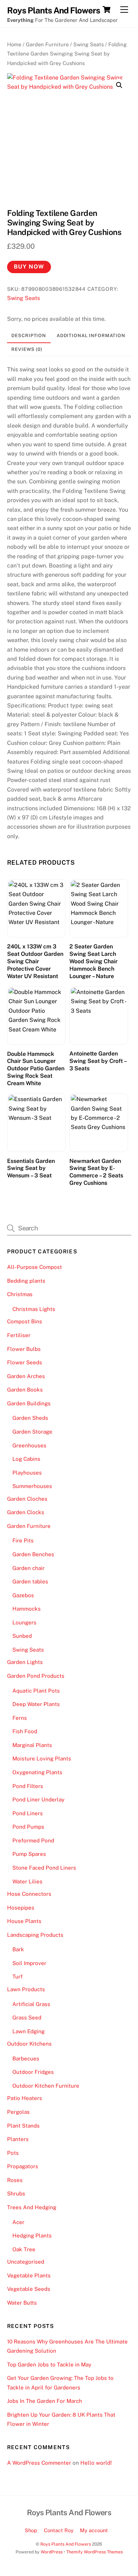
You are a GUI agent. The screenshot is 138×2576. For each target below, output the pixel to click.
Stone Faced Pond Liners (44, 1868)
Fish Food (25, 1731)
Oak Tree (24, 2249)
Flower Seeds (25, 1362)
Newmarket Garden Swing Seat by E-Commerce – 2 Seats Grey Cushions (96, 1172)
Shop (31, 2530)
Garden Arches (26, 1376)
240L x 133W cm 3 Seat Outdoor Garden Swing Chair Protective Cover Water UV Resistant (35, 961)
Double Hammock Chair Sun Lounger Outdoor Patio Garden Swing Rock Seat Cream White (36, 1069)
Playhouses (27, 1473)
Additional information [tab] (91, 336)
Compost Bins (25, 1321)
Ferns (20, 1718)
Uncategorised (26, 2262)
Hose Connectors (29, 1894)
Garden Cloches (27, 1499)
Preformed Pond (33, 1840)
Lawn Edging (28, 2031)
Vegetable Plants (29, 2275)
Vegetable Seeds (29, 2289)
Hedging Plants (32, 2236)
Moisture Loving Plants (42, 1758)
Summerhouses (32, 1486)
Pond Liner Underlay (38, 1799)
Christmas (20, 1294)
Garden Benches (33, 1554)
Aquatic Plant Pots (36, 1691)
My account (94, 2530)
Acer (18, 2222)
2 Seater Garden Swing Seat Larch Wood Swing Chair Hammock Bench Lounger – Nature (93, 961)
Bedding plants (26, 1281)
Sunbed (22, 1636)
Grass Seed (27, 2018)
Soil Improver (29, 1963)
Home (14, 44)
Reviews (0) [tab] (27, 349)
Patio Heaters (25, 2098)
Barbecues (26, 2059)
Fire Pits (23, 1540)
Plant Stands (23, 2126)
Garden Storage (32, 1432)
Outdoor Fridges (33, 2072)
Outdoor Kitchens (29, 2044)
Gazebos (23, 1595)
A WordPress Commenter (39, 2463)
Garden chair (28, 1568)
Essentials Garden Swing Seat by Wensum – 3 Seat (31, 1168)
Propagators (23, 2166)
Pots (13, 2153)
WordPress (52, 2552)
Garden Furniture (47, 44)
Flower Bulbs (24, 1349)
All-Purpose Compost (34, 1267)
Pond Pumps (28, 1827)
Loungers (24, 1622)
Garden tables (30, 1581)
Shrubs (16, 2193)
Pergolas (18, 2112)
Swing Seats (88, 44)
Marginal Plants (32, 1745)
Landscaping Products (35, 1935)
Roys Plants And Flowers (66, 2544)
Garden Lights (25, 1662)
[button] (119, 85)
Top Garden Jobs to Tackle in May (49, 2365)
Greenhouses (29, 1445)
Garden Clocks (26, 1512)
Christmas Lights (34, 1309)
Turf (18, 1977)
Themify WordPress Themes (94, 2552)
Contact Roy (59, 2530)
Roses (15, 2180)
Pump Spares (29, 1854)
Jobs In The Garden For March (45, 2401)
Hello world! (96, 2463)
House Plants (24, 1921)
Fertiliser (19, 1335)
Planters (18, 2139)
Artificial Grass (31, 2004)
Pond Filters (28, 1786)
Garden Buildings (29, 1403)
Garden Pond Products (36, 1676)
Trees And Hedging (32, 2207)
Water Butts (22, 2303)
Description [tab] (29, 336)
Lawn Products (26, 1989)
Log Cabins (26, 1459)
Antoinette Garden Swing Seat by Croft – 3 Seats (98, 1061)
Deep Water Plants (36, 1704)
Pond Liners (28, 1813)
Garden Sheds (30, 1418)
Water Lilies (27, 1881)
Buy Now (29, 267)
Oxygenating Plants (37, 1772)
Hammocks (27, 1609)
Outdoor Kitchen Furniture (46, 2086)
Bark (18, 1949)
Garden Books (25, 1390)
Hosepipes (21, 1908)
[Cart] (107, 10)
